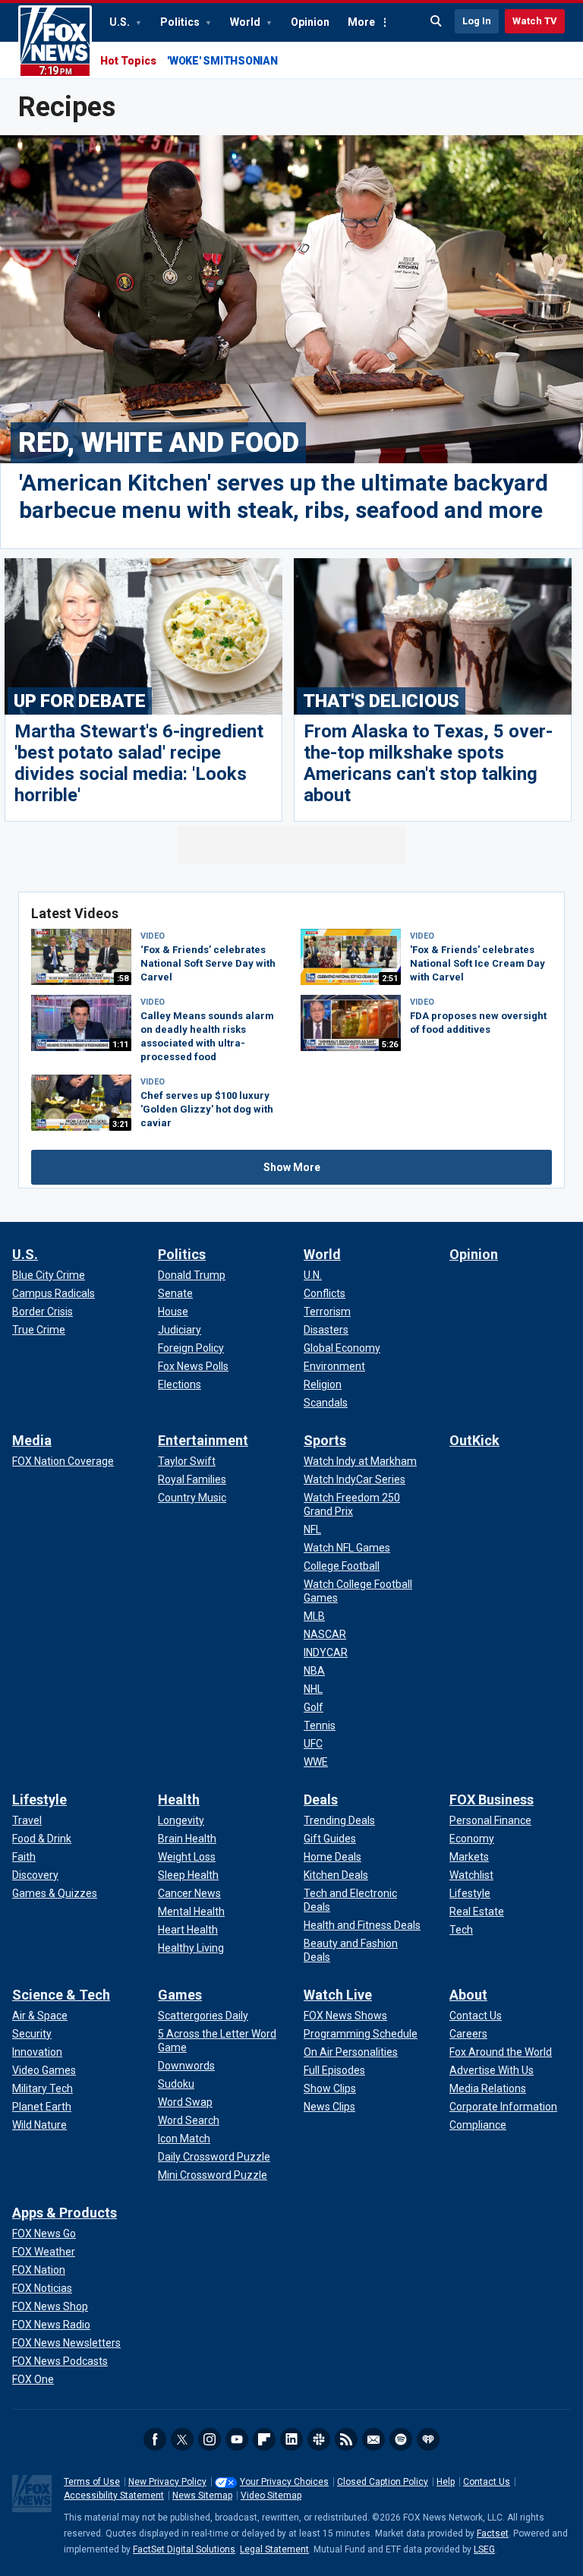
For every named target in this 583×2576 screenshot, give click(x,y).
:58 (123, 979)
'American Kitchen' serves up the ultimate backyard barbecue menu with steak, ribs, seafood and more (284, 496)
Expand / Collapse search (436, 21)
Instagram (210, 2439)
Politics (181, 22)
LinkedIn (291, 2439)
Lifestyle (39, 1799)
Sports (325, 1440)
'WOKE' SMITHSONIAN (222, 61)
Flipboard (264, 2439)
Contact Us (487, 2482)
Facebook (155, 2439)
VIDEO (153, 936)
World (246, 22)
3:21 (120, 1124)
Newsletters (373, 2439)
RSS (346, 2439)
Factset (493, 2533)
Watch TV (535, 21)
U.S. (121, 22)
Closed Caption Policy (383, 2482)
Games (180, 1995)
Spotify (401, 2439)
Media (32, 1440)
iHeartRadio (428, 2439)
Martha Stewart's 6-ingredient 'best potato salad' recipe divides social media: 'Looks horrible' (139, 763)
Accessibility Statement (114, 2495)
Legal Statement (274, 2549)
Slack (319, 2439)
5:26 (390, 1045)
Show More (292, 1167)
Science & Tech (61, 1995)
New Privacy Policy (167, 2482)
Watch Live (338, 1995)
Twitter (182, 2439)
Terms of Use (92, 2482)
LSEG (484, 2549)
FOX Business (492, 1799)
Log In (477, 21)
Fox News (55, 42)
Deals (321, 1799)
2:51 (390, 979)
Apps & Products (65, 2213)
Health (179, 1799)
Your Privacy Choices (284, 2482)
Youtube (237, 2439)
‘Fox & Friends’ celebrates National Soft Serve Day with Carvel (208, 963)
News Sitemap (202, 2495)
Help (446, 2482)
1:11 (120, 1045)
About (468, 1995)
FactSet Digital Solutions (184, 2549)
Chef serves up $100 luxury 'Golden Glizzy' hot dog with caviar (207, 1109)
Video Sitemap (271, 2495)
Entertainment (203, 1440)
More (361, 22)
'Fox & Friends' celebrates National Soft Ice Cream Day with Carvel (477, 963)
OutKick (474, 1440)
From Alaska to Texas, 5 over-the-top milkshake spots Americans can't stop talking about (428, 763)
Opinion (310, 22)
